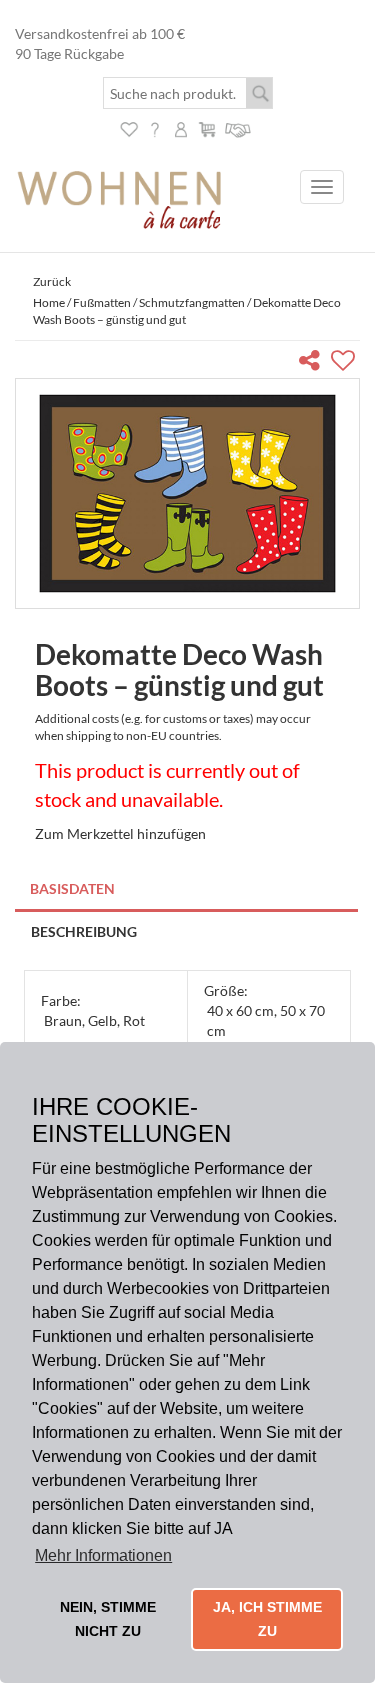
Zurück (52, 281)
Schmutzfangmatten (192, 302)
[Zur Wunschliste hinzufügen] (345, 363)
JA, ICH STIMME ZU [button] (267, 1619)
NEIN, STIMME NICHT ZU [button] (108, 1619)
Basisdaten (72, 888)
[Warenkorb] (207, 127)
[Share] (313, 363)
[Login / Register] (181, 127)
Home (49, 302)
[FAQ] (155, 127)
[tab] (187, 890)
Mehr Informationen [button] (103, 1555)
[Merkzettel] (129, 127)
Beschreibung (84, 931)
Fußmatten (102, 302)
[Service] (238, 127)
